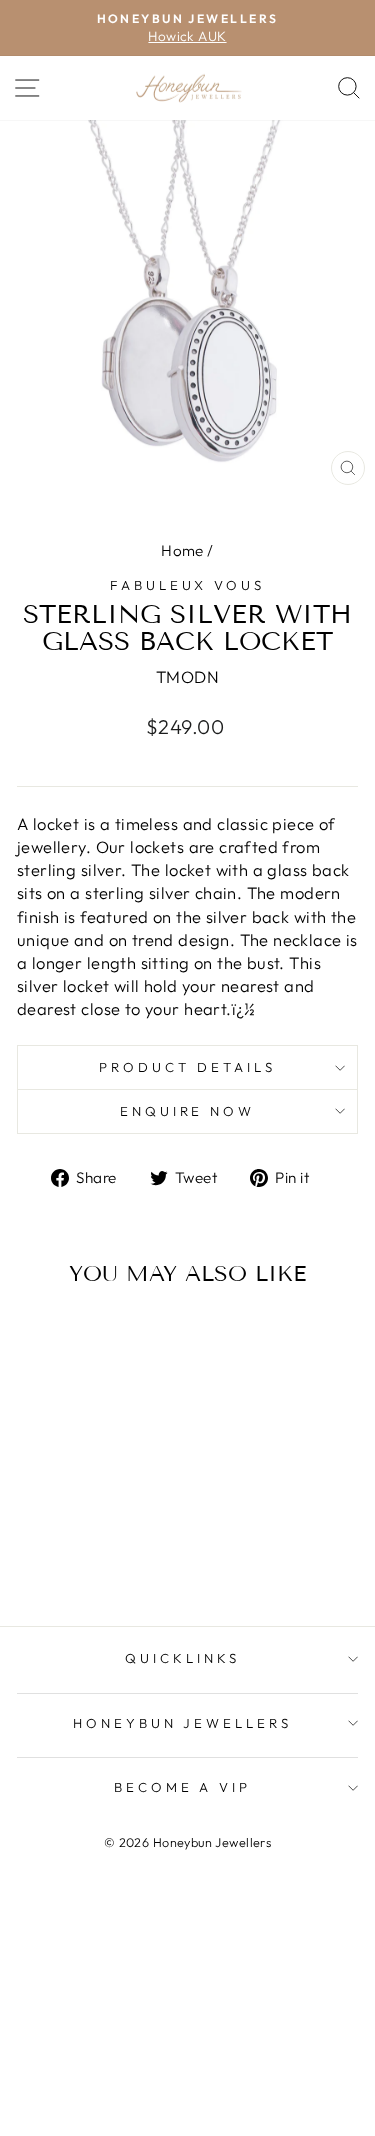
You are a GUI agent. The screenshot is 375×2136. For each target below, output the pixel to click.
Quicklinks (182, 1658)
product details (187, 1067)
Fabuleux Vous (188, 585)
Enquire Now (188, 1111)
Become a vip (183, 1787)
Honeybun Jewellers (183, 1723)
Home (182, 550)
